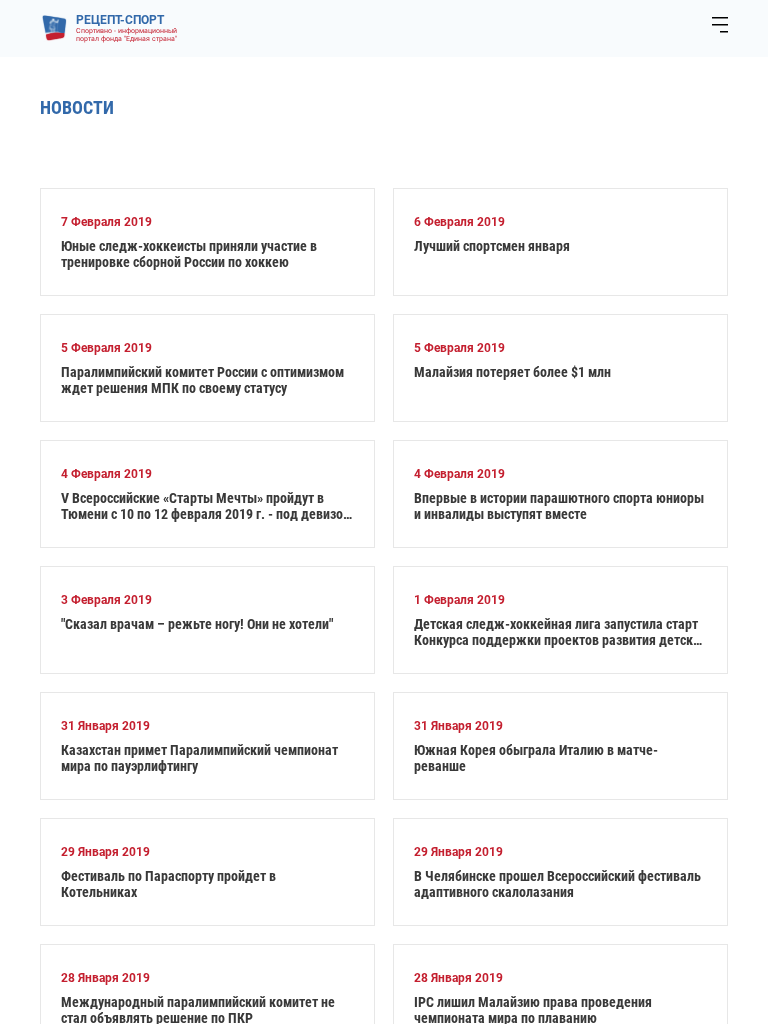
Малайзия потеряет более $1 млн (512, 372)
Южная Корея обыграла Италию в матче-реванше (536, 758)
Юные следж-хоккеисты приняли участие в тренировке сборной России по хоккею (189, 254)
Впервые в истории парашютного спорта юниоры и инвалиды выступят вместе (559, 506)
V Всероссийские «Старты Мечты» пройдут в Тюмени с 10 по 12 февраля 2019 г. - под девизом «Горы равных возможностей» (206, 506)
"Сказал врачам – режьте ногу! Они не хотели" (197, 624)
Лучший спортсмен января (492, 246)
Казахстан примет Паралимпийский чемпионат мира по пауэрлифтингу (199, 758)
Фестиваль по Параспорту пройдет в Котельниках (168, 884)
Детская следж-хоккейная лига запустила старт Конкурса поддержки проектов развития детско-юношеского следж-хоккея (559, 632)
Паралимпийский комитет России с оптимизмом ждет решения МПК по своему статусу (202, 380)
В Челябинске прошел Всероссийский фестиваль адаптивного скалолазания (557, 884)
